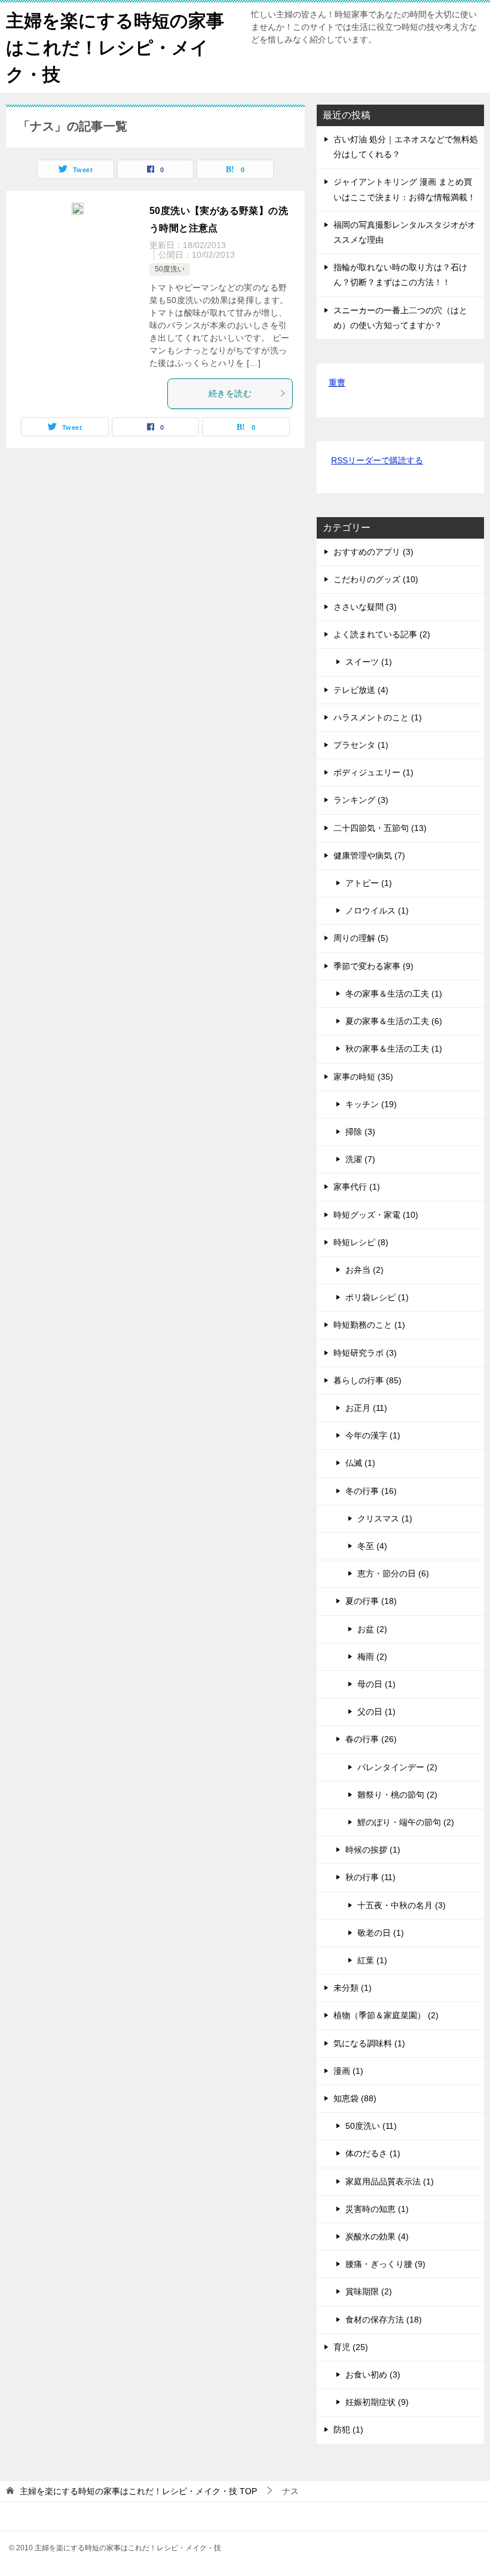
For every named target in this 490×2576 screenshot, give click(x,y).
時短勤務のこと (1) (369, 1325)
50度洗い (170, 269)
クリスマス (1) (385, 1518)
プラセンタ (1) (361, 745)
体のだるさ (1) (373, 2153)
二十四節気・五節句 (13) (380, 828)
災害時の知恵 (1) (377, 2209)
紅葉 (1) (372, 1960)
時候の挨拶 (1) (373, 1850)
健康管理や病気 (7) (369, 855)
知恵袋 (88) (355, 2098)
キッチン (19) (371, 1104)
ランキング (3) (361, 800)
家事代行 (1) (357, 1187)
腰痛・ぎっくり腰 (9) (385, 2264)
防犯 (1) (348, 2430)
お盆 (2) (372, 1629)
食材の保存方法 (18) (384, 2320)
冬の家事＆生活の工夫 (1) (394, 994)
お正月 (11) (366, 1408)
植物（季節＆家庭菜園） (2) (386, 2015)
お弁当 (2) (365, 1270)
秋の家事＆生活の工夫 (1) (394, 1049)
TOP (138, 2491)
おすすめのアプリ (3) (373, 552)
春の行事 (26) (371, 1739)
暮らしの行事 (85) (367, 1380)
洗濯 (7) (360, 1159)
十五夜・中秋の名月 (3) (402, 1905)
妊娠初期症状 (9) (377, 2402)
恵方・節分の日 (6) (393, 1573)
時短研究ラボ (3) (365, 1353)
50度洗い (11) (371, 2126)
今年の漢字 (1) (373, 1435)
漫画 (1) (348, 2071)
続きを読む (230, 393)
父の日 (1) (376, 1712)
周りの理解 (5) (361, 938)
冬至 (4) (372, 1546)
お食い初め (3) (373, 2375)
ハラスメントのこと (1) (378, 717)
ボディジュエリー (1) (373, 772)
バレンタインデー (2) (397, 1767)
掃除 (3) (360, 1132)
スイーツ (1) (369, 662)
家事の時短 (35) (363, 1077)
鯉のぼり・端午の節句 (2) (406, 1822)
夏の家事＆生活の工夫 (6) (394, 1021)
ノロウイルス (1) (377, 910)
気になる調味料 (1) (369, 2043)
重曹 (337, 383)
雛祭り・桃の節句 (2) (397, 1795)
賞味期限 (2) (369, 2291)
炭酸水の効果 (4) (377, 2236)
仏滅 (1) (360, 1463)
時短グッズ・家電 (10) (376, 1215)
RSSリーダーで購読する (377, 460)
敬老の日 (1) (381, 1933)
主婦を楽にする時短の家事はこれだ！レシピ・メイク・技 (115, 48)
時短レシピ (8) (361, 1242)
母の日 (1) (376, 1684)
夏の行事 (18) (371, 1601)
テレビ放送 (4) (361, 690)
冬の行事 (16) (371, 1491)
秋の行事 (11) (370, 1877)
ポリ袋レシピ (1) (377, 1297)
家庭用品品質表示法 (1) (390, 2181)
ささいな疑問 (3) (365, 607)
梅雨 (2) (372, 1657)
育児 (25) (351, 2347)
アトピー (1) (369, 883)
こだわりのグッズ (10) (376, 579)
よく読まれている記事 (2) (382, 634)
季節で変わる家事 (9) (373, 966)
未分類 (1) (353, 1988)
